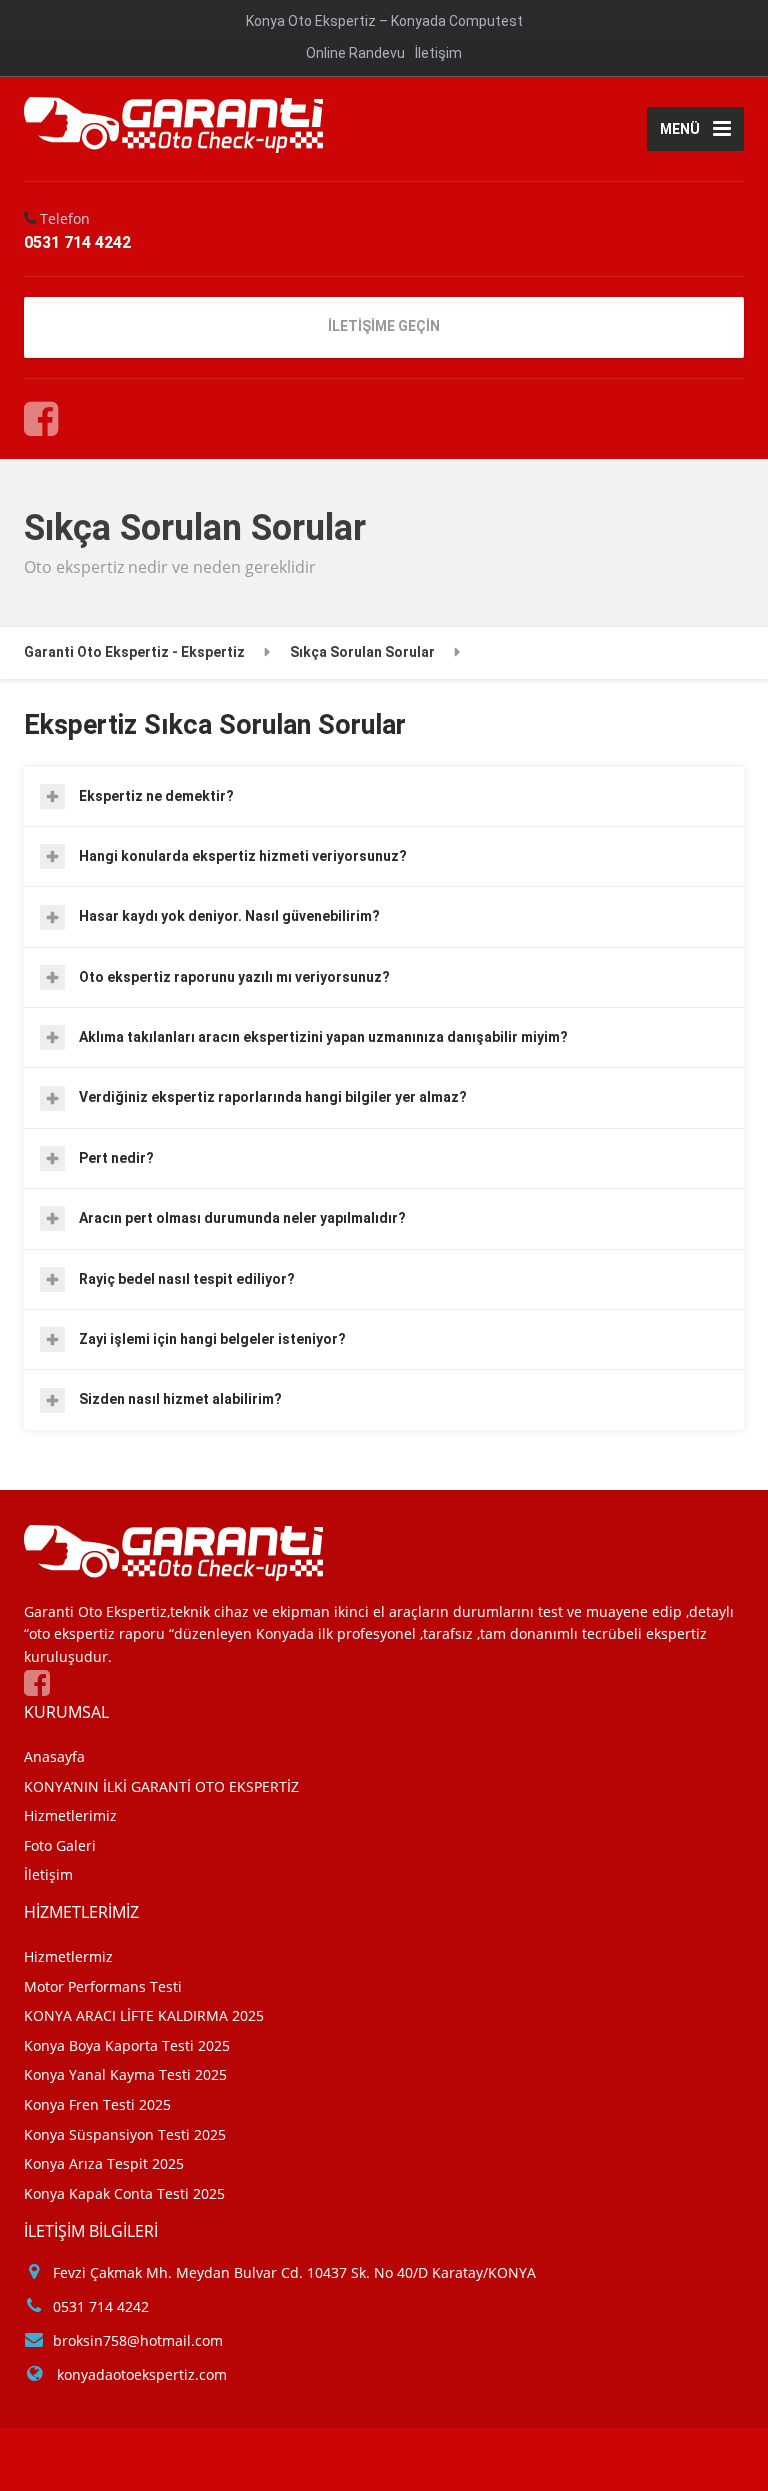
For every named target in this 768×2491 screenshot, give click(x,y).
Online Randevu (355, 53)
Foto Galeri (60, 1845)
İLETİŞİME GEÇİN (384, 326)
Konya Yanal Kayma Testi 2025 (125, 2074)
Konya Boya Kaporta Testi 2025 (127, 2045)
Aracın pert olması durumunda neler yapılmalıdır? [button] (242, 1218)
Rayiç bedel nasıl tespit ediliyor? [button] (187, 1279)
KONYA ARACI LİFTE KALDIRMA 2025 (144, 2015)
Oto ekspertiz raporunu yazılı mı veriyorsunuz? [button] (234, 977)
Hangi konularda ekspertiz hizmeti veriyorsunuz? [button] (243, 856)
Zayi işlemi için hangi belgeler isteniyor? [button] (212, 1339)
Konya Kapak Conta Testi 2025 (124, 2193)
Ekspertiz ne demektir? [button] (156, 796)
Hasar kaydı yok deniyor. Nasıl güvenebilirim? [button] (229, 916)
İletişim (438, 53)
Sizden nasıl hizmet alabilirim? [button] (180, 1399)
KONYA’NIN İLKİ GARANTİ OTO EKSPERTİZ (161, 1786)
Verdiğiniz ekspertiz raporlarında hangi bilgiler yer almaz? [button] (273, 1097)
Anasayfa (54, 1756)
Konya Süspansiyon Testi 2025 (125, 2134)
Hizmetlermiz (68, 1956)
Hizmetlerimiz (70, 1815)
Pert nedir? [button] (116, 1158)
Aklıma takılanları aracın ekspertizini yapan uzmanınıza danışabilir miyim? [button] (323, 1037)
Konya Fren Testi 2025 (97, 2104)
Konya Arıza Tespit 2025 (104, 2163)
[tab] (384, 796)
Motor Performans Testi (103, 1986)
